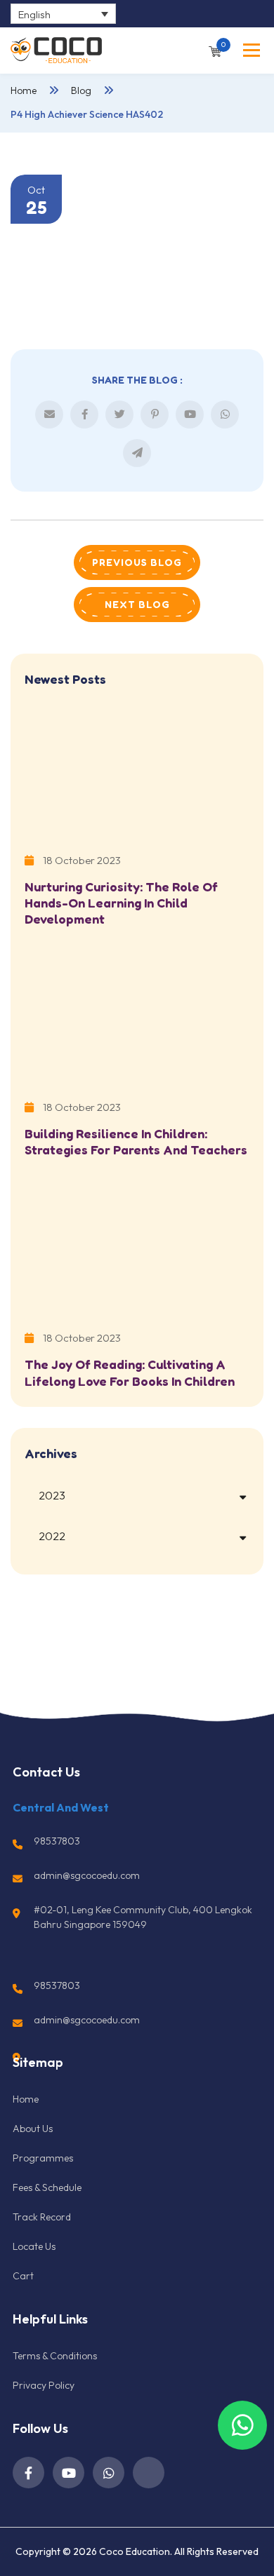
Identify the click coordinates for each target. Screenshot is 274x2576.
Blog (81, 90)
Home (24, 90)
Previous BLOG (137, 562)
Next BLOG (137, 604)
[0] (215, 50)
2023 (52, 1495)
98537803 (57, 1841)
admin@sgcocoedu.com (87, 1875)
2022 (52, 1536)
